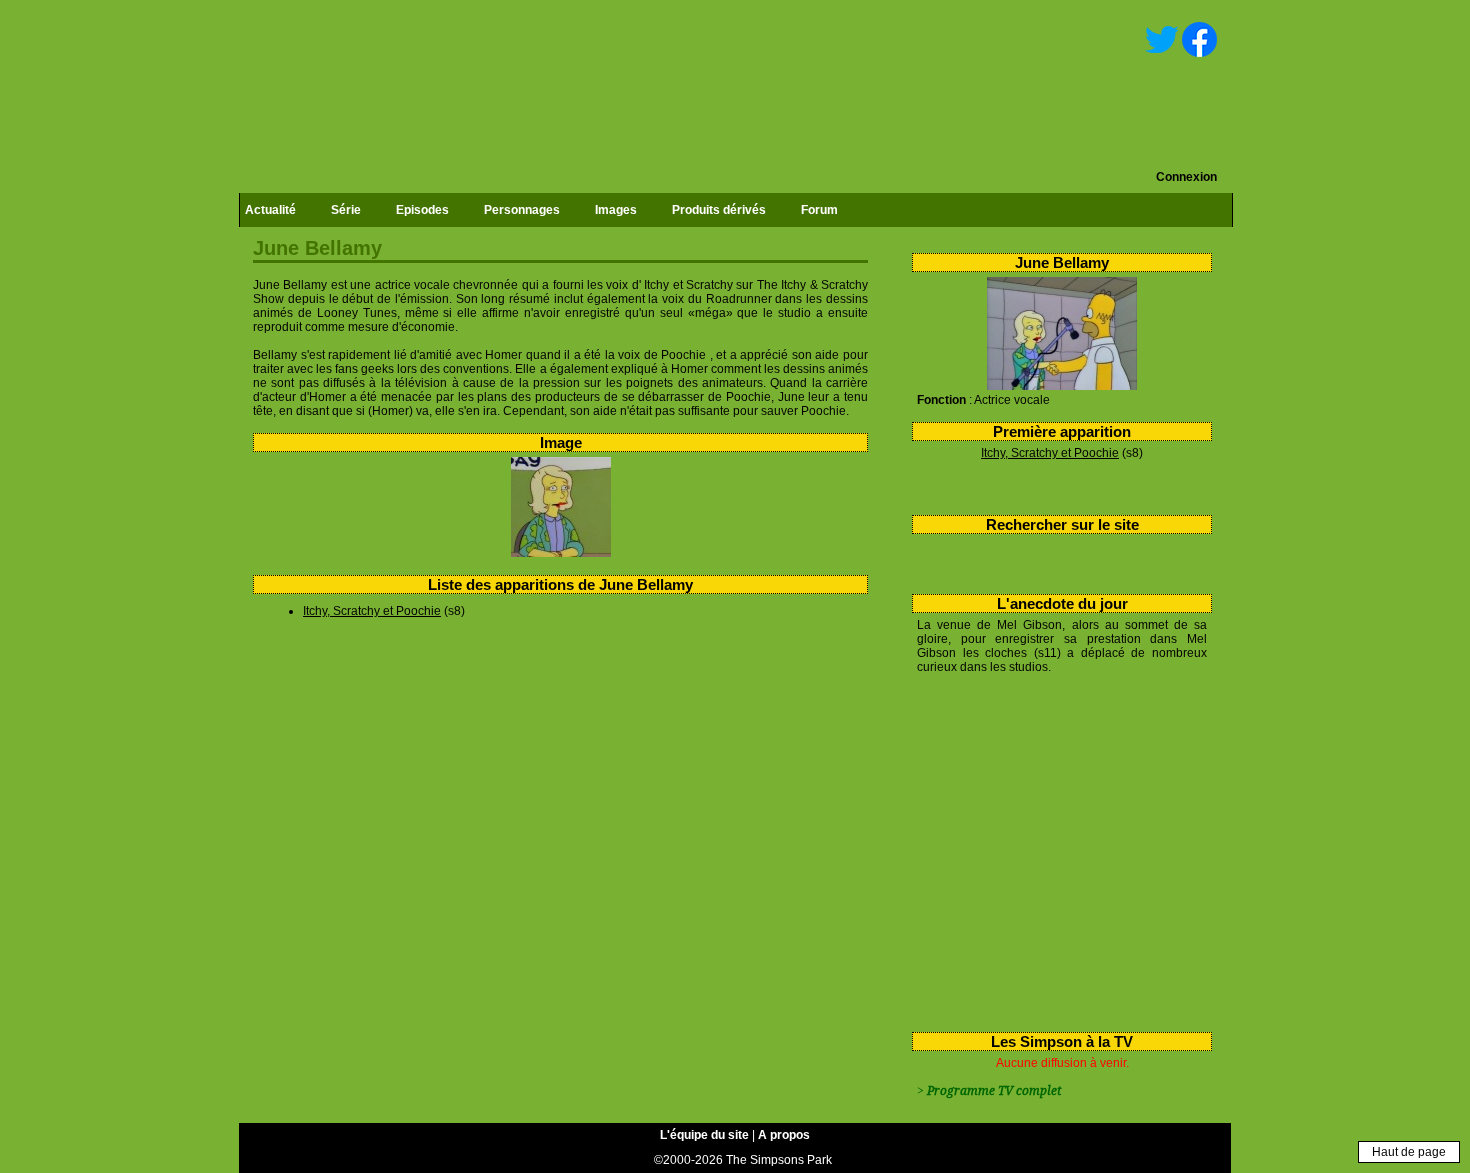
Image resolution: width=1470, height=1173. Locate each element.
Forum (819, 210)
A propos (784, 1135)
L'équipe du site (704, 1135)
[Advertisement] (1054, 849)
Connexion (1186, 177)
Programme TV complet (994, 1091)
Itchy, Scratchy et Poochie (1050, 453)
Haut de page (1409, 1152)
